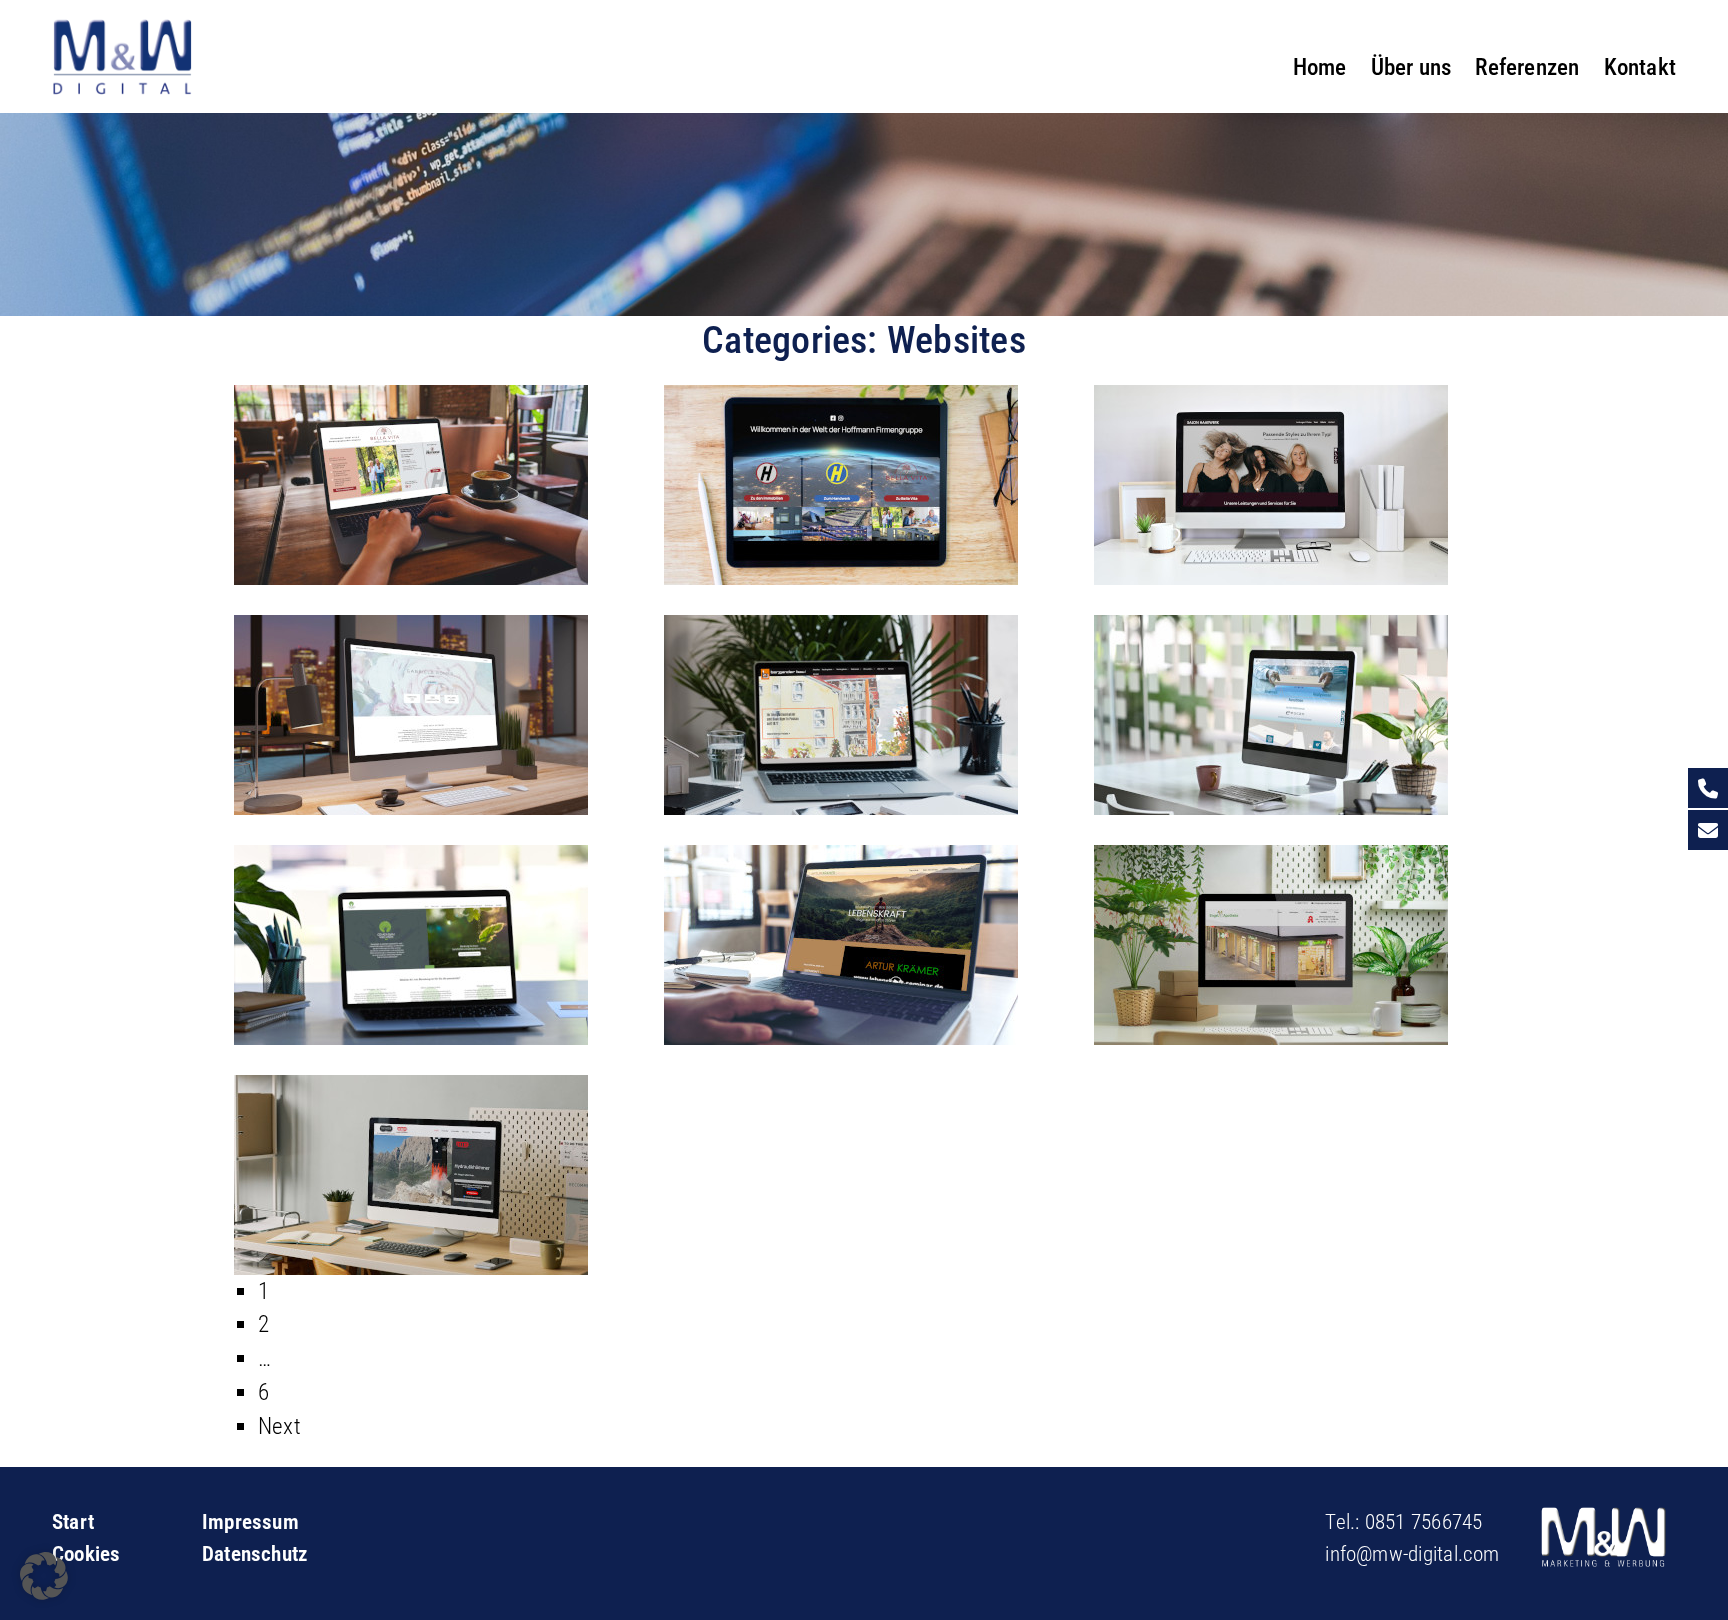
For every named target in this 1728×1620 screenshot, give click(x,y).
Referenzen (1527, 67)
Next (279, 1426)
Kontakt (1640, 67)
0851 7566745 (1424, 1522)
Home (1320, 67)
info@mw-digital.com (1412, 1554)
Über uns (1411, 67)
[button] (44, 1576)
